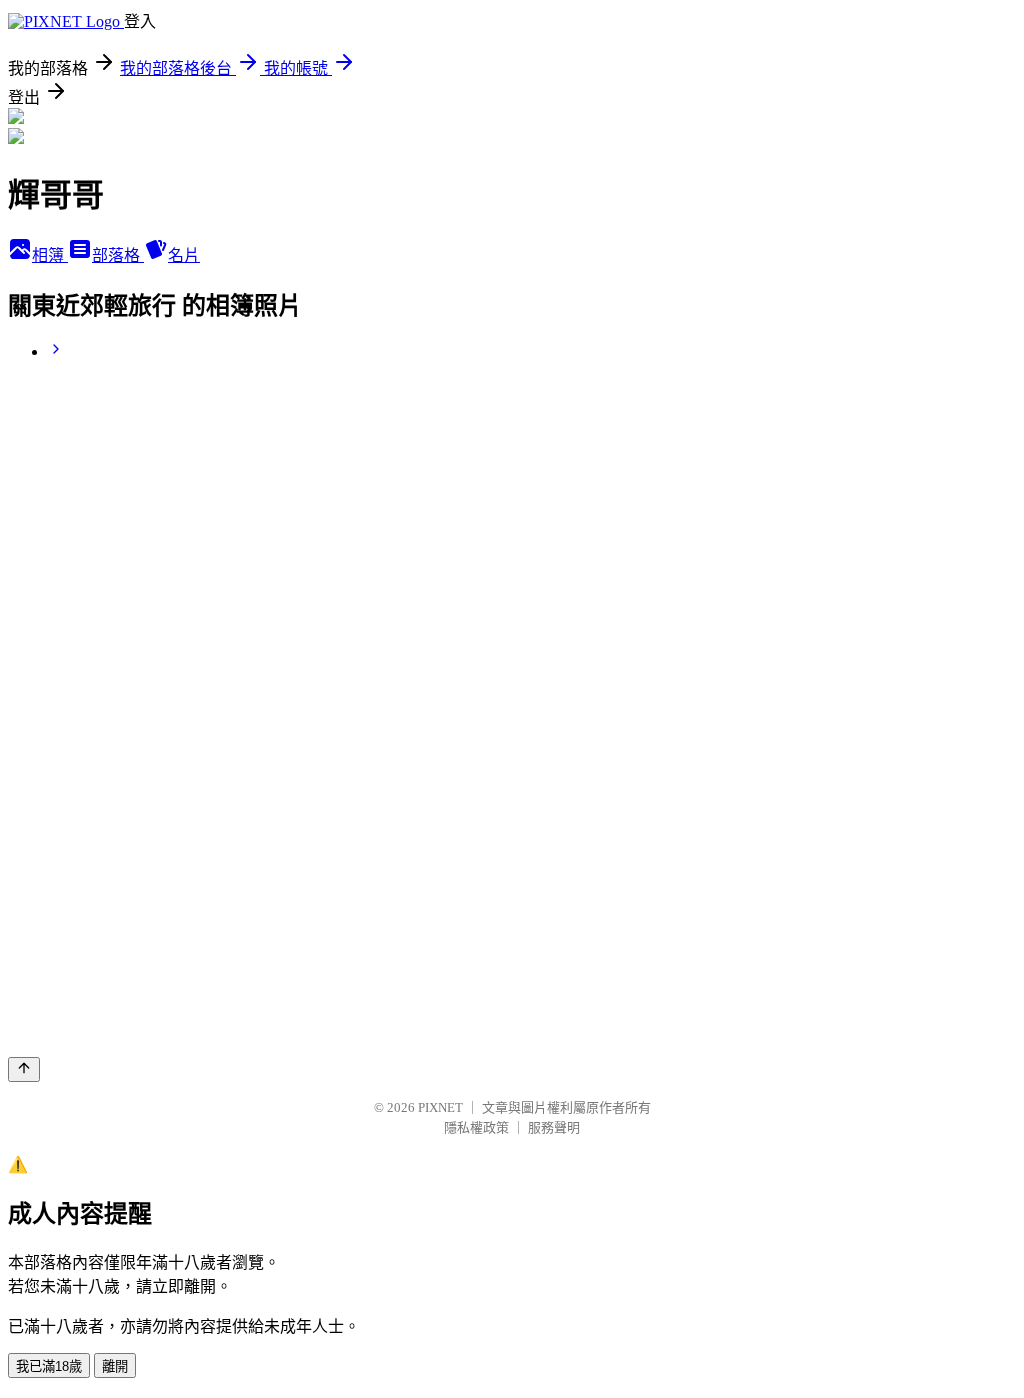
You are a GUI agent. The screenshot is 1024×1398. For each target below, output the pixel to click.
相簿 (50, 255)
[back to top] (24, 1069)
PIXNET (440, 1107)
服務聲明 (554, 1127)
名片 (184, 255)
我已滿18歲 (49, 1366)
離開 (115, 1366)
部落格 (118, 255)
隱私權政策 (476, 1127)
